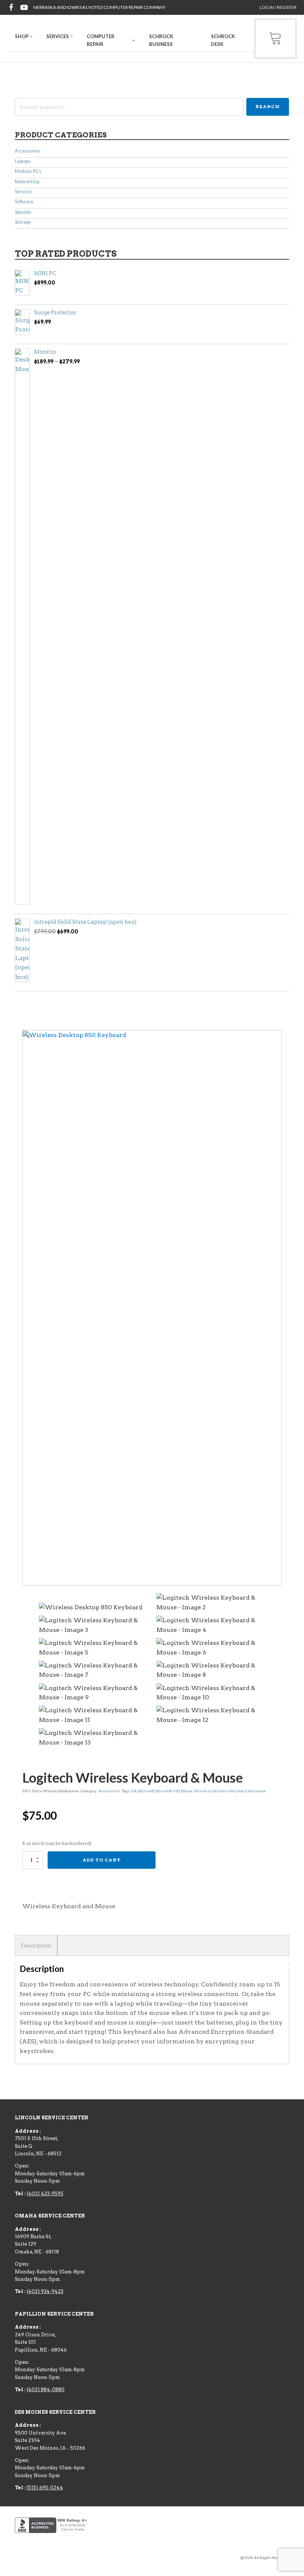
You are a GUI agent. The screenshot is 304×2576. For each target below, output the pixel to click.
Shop (22, 36)
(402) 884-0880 (46, 2390)
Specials (23, 212)
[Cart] (275, 39)
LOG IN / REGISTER (278, 7)
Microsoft (146, 1791)
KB (134, 1791)
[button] (26, 1035)
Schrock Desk (223, 40)
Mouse (187, 1791)
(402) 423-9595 (45, 2194)
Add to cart (102, 1860)
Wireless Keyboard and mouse (239, 1791)
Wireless (202, 1791)
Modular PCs (28, 171)
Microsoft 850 (168, 1791)
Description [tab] (36, 1945)
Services (58, 36)
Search (268, 106)
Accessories (27, 151)
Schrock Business (161, 40)
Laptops (23, 161)
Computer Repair (101, 40)
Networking (27, 182)
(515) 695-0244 (45, 2488)
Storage (23, 222)
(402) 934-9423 (45, 2291)
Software (24, 202)
